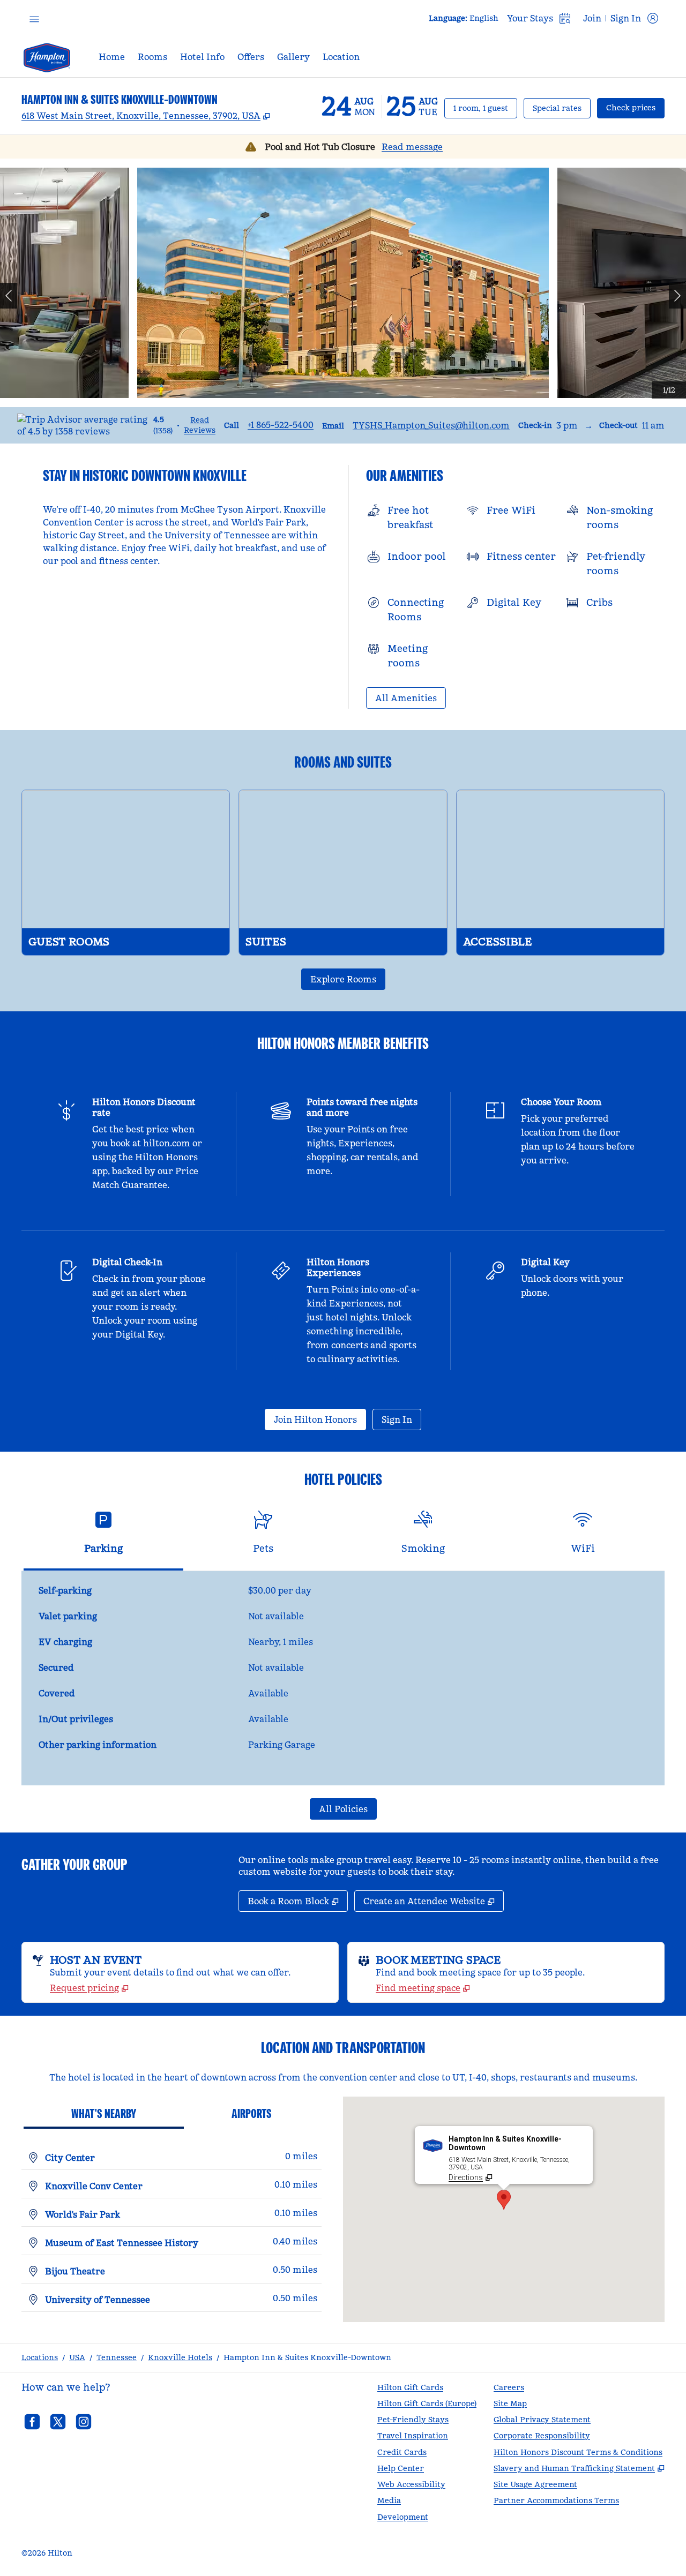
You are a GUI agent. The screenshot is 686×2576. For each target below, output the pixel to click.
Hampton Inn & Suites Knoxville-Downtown (307, 2357)
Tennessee (117, 2357)
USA (77, 2357)
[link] (281, 425)
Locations (40, 2357)
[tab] (103, 1537)
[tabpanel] (343, 1678)
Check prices (635, 107)
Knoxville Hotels (180, 2357)
